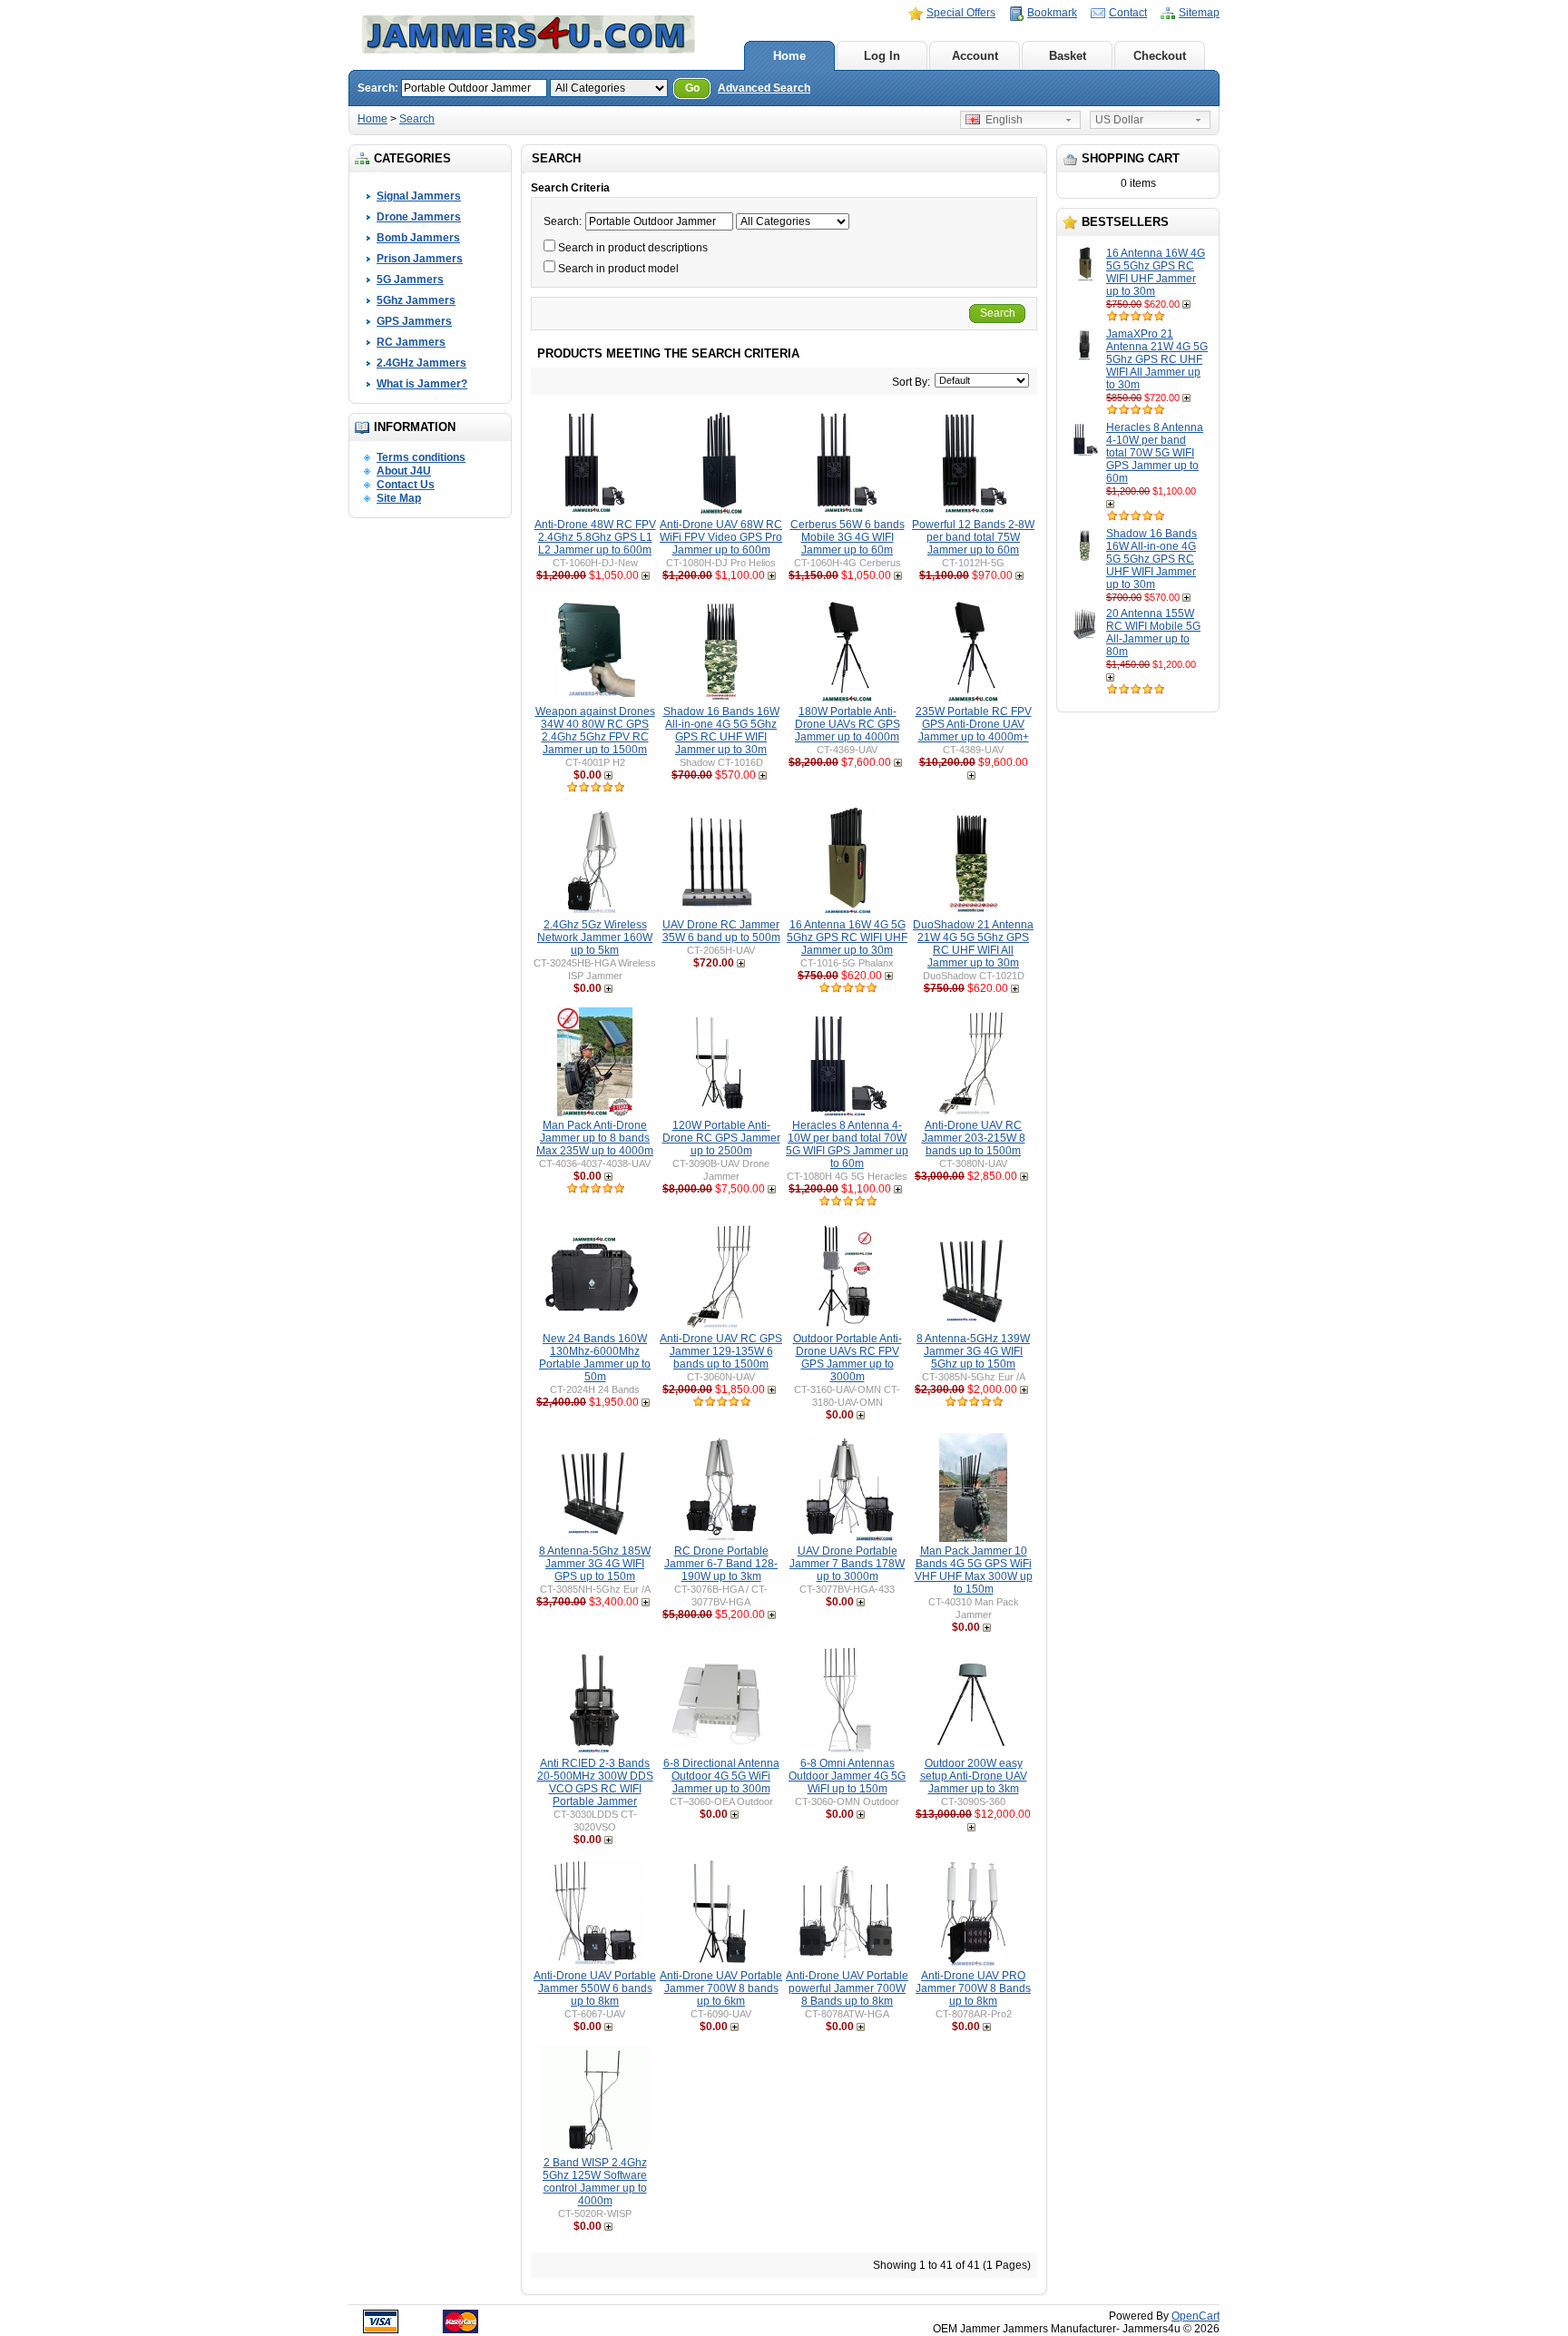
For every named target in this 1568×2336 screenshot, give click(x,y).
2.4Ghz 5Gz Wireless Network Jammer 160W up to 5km (595, 937)
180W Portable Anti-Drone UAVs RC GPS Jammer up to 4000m (848, 724)
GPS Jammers (414, 321)
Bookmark (1052, 13)
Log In (882, 56)
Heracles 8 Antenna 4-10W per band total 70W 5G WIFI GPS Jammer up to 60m (1155, 453)
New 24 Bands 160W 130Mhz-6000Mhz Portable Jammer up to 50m (595, 1358)
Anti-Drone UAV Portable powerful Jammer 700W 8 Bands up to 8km (847, 1988)
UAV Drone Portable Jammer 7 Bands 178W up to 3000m (847, 1564)
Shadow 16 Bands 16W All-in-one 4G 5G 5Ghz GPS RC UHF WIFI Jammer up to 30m (1151, 559)
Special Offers (961, 13)
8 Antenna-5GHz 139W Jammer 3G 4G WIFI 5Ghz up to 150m (973, 1351)
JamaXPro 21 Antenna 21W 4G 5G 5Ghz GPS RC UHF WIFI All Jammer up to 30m (1157, 359)
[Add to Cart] (1188, 304)
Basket (1068, 56)
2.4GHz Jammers (421, 363)
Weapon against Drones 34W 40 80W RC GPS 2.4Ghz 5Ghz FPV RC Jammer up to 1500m (595, 731)
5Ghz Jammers (416, 300)
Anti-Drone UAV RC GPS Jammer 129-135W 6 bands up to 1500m (721, 1351)
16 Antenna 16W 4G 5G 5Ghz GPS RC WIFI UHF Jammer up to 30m (1156, 272)
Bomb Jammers (418, 238)
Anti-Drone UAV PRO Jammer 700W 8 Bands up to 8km (973, 1988)
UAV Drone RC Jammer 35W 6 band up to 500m (721, 931)
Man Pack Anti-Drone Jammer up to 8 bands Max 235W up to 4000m (595, 1138)
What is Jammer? (422, 384)
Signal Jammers (419, 196)
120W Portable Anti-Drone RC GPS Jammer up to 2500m (721, 1138)
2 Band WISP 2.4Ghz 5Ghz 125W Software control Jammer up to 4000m (595, 2182)
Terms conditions (421, 457)
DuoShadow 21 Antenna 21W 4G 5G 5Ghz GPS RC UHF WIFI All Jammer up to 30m (973, 944)
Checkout (1160, 56)
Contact (1128, 13)
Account (975, 56)
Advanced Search (764, 88)
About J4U (404, 471)
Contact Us (406, 485)
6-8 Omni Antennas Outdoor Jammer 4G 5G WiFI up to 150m (847, 1776)
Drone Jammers (419, 217)
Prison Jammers (420, 259)
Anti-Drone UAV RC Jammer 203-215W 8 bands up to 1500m (974, 1138)
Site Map (399, 498)
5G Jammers (410, 280)
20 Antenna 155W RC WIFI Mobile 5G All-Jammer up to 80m (1153, 633)
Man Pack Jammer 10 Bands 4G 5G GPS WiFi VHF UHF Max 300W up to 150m (974, 1570)
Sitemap (1199, 13)
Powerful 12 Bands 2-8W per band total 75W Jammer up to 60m (973, 537)
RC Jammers (411, 342)
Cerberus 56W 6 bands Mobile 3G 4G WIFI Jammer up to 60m (848, 537)
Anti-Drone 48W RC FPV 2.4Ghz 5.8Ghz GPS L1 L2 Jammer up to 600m (595, 537)
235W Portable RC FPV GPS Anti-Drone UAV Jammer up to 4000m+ (974, 724)
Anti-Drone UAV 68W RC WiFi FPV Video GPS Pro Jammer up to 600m (721, 537)
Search (417, 119)
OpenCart (1196, 2316)
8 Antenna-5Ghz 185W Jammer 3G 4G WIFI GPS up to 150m (595, 1564)
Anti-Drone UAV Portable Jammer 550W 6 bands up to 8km (595, 1988)
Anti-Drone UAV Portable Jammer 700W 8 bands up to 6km (721, 1988)
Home (789, 56)
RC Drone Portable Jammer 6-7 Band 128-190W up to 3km (721, 1564)
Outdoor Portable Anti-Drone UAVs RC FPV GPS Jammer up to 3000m (848, 1358)
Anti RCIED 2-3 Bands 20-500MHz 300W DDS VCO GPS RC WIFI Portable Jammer (595, 1782)
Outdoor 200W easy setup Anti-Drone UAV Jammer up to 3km (974, 1776)
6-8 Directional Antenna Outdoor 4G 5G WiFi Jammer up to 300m (721, 1776)
